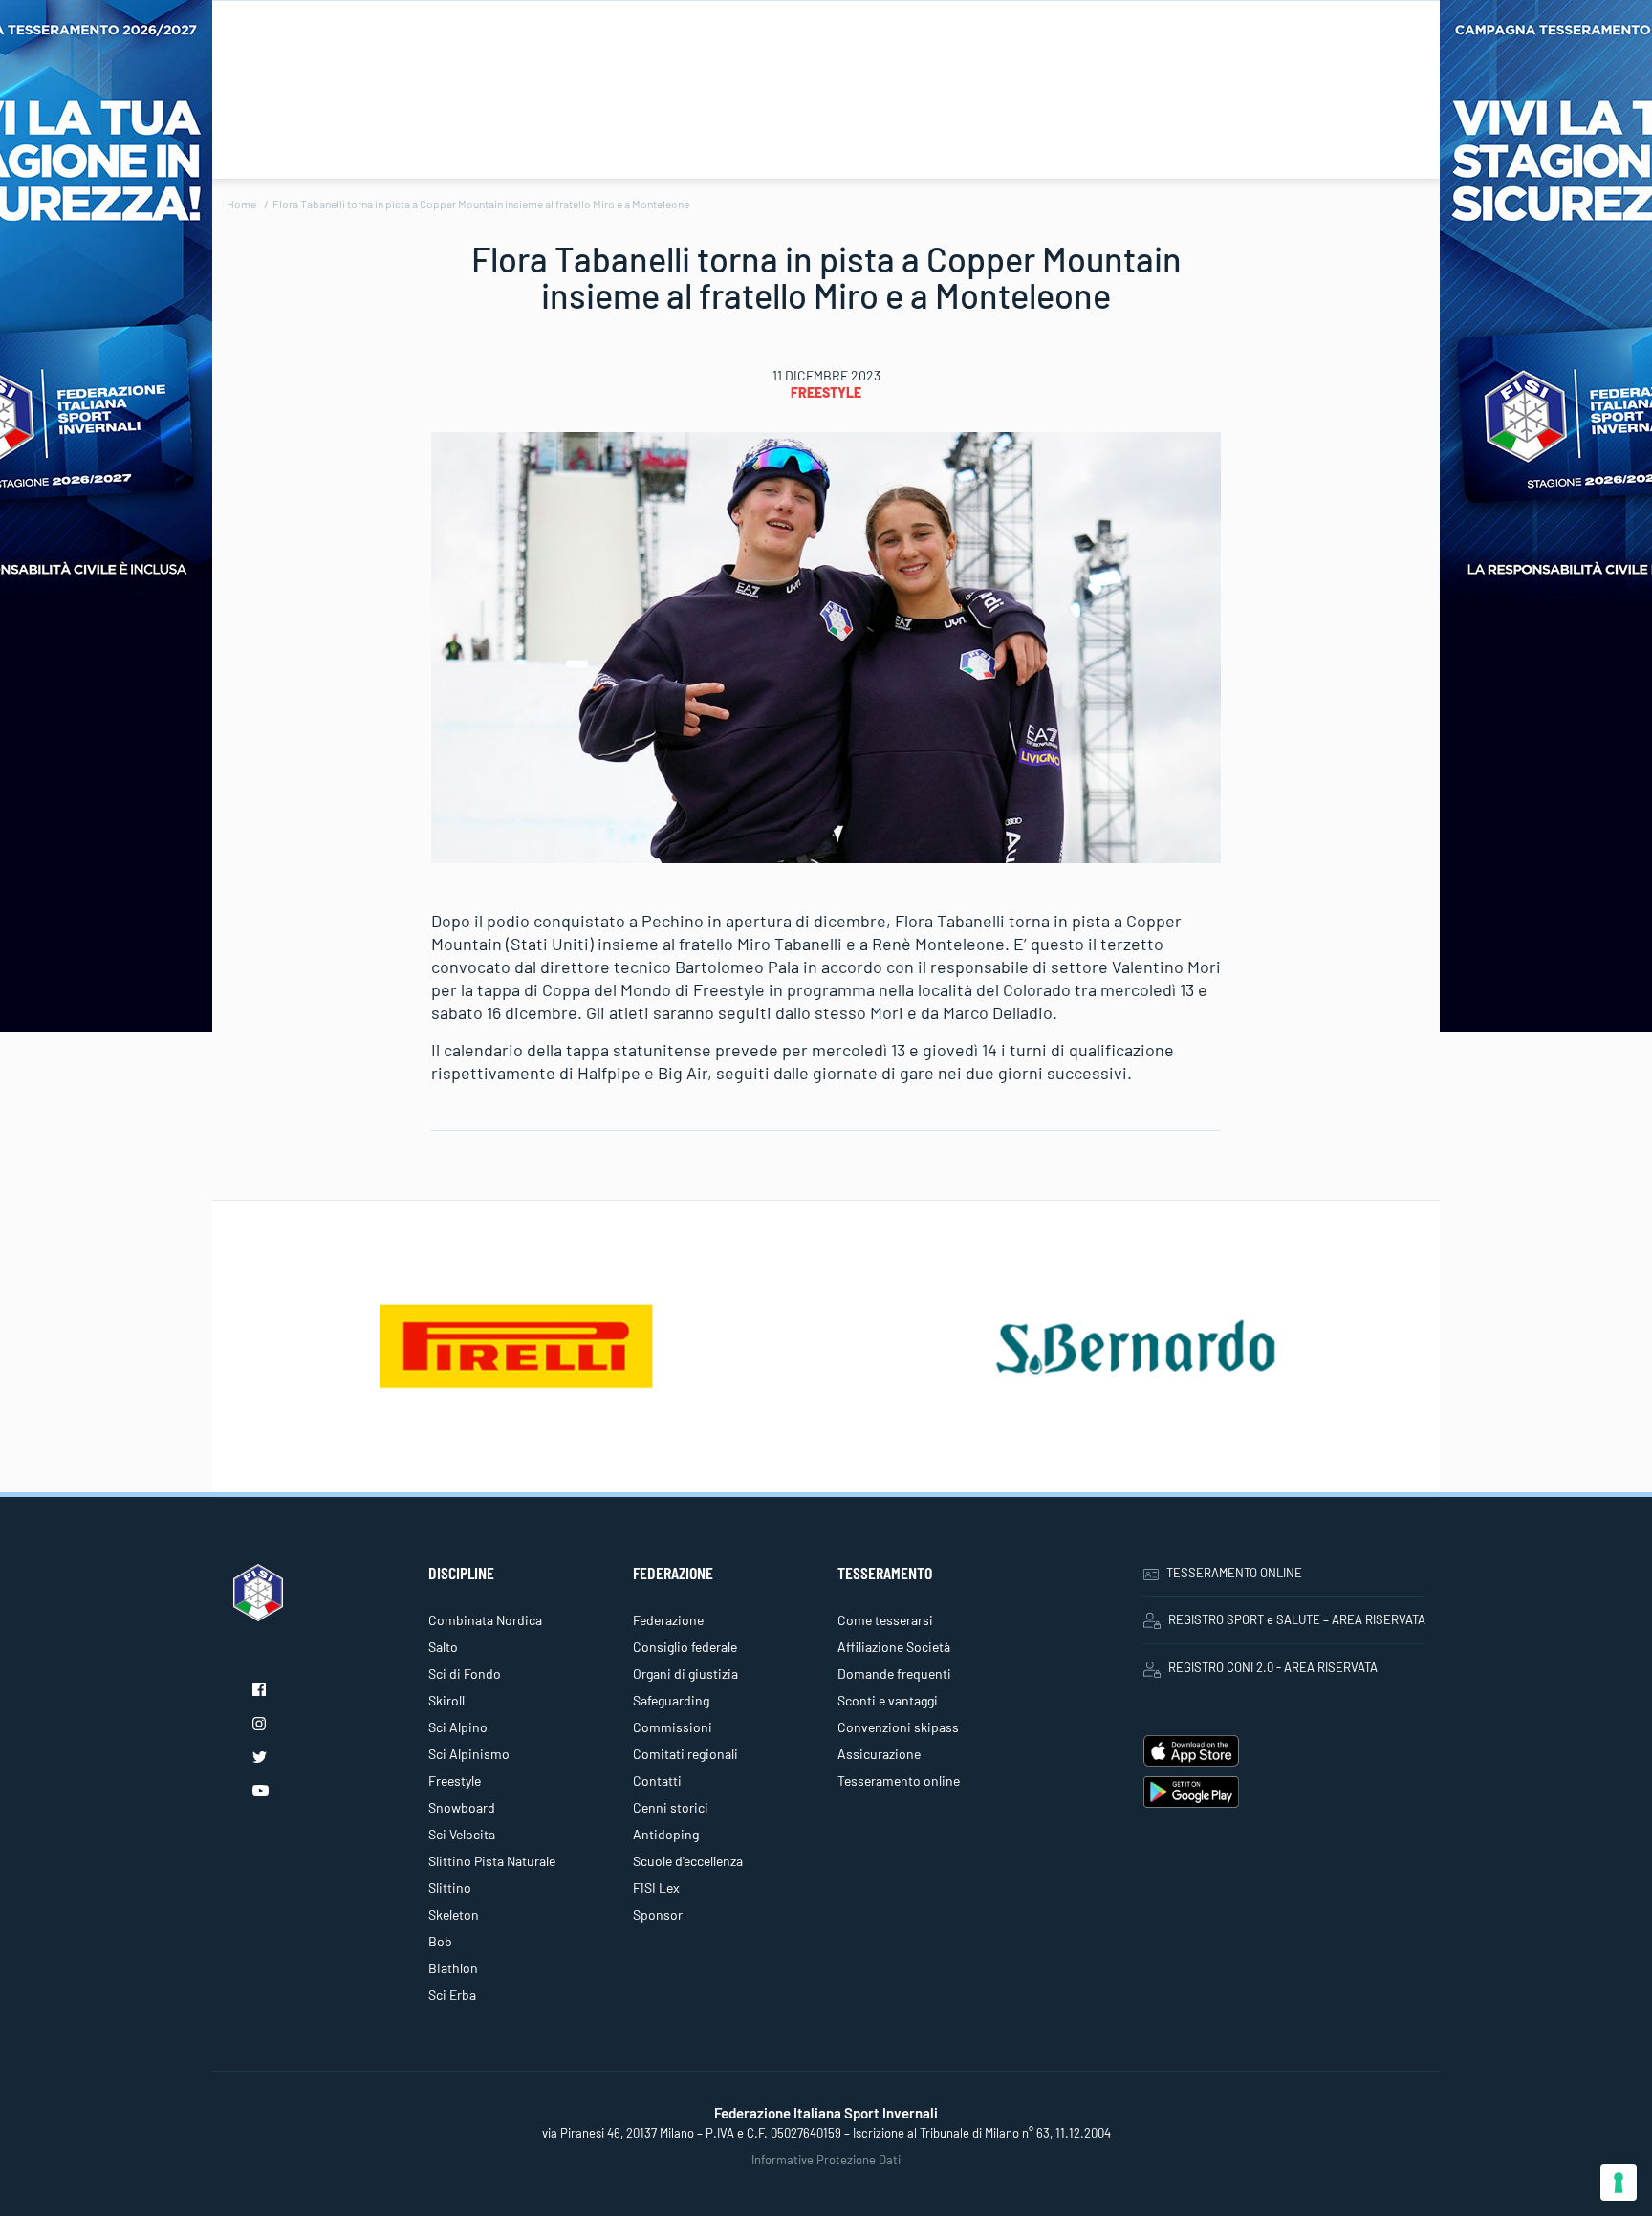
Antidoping (666, 1834)
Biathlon (453, 1968)
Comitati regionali (685, 1754)
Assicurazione (879, 1754)
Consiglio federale (685, 1647)
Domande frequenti (894, 1673)
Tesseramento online (899, 1781)
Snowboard (462, 1807)
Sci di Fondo (465, 1673)
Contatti (657, 1781)
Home (241, 204)
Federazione (668, 1620)
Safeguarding (671, 1700)
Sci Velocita (462, 1834)
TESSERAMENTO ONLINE (1234, 1573)
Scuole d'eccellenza (688, 1861)
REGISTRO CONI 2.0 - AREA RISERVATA (1273, 1667)
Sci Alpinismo (469, 1754)
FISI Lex (656, 1888)
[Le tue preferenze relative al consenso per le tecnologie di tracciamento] (1619, 2183)
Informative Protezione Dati (826, 2160)
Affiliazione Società (894, 1647)
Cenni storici (671, 1807)
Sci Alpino (458, 1727)
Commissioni (673, 1727)
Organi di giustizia (685, 1673)
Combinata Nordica (485, 1620)
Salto (443, 1647)
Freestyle (826, 392)
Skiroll (446, 1700)
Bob (440, 1941)
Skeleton (454, 1914)
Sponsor (658, 1914)
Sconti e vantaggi (888, 1700)
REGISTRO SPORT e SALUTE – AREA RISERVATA (1297, 1619)
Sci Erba (452, 1995)
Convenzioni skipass (898, 1727)
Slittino (450, 1888)
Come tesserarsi (885, 1620)
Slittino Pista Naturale (492, 1861)
